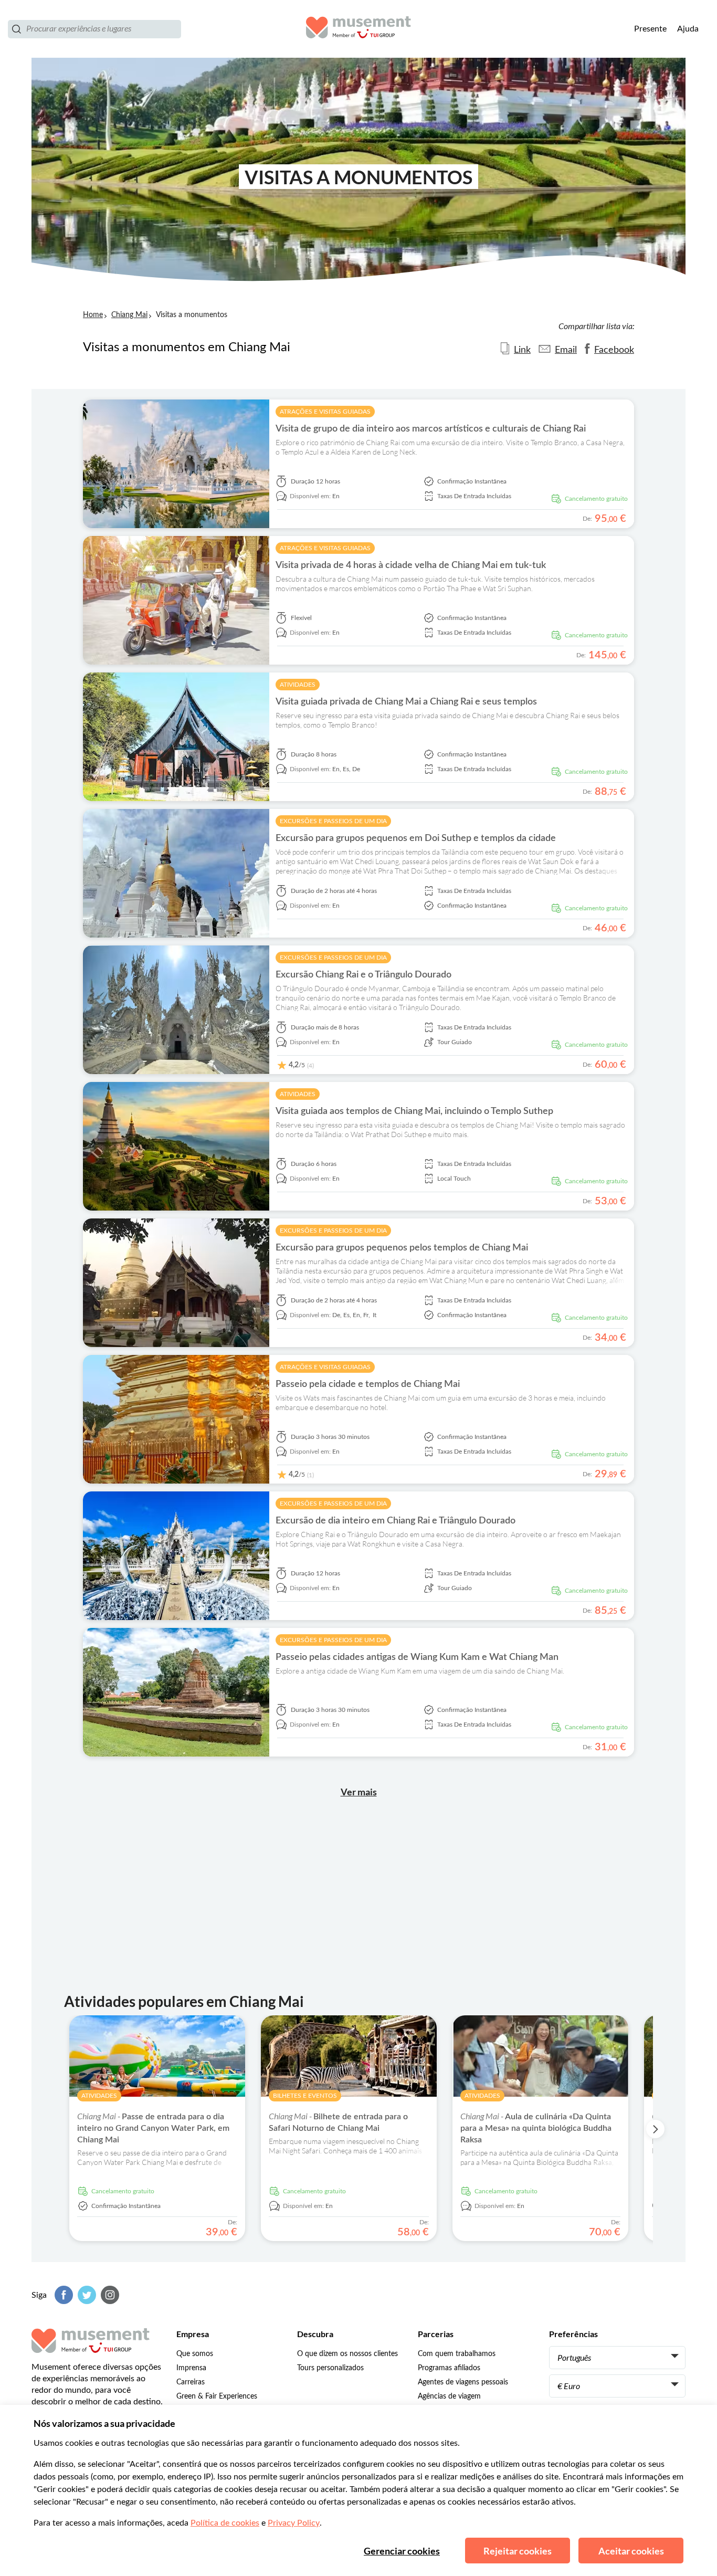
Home (93, 315)
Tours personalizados (330, 2368)
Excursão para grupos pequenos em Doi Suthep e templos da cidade (416, 838)
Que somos (195, 2354)
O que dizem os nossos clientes (347, 2354)
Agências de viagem (449, 2396)
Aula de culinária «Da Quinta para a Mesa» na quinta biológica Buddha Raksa (536, 2128)
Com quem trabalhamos (457, 2354)
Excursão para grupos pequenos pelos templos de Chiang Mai (402, 1248)
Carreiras (191, 2382)
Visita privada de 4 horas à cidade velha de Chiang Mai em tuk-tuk (411, 565)
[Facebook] (62, 2295)
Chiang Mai (129, 315)
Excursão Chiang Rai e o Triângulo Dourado (363, 975)
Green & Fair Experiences (217, 2396)
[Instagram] (109, 2295)
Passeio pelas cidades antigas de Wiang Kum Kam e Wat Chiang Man (417, 1657)
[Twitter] (86, 2295)
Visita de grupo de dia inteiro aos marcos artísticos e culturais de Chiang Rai (431, 429)
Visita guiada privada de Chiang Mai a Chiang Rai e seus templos (406, 702)
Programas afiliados (449, 2368)
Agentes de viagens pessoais (463, 2382)
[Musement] (358, 29)
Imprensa (191, 2368)
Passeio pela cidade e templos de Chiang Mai (368, 1384)
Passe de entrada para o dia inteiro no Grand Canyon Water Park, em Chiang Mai (153, 2128)
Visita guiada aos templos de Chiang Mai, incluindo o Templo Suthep (414, 1111)
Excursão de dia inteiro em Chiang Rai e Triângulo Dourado (396, 1521)
